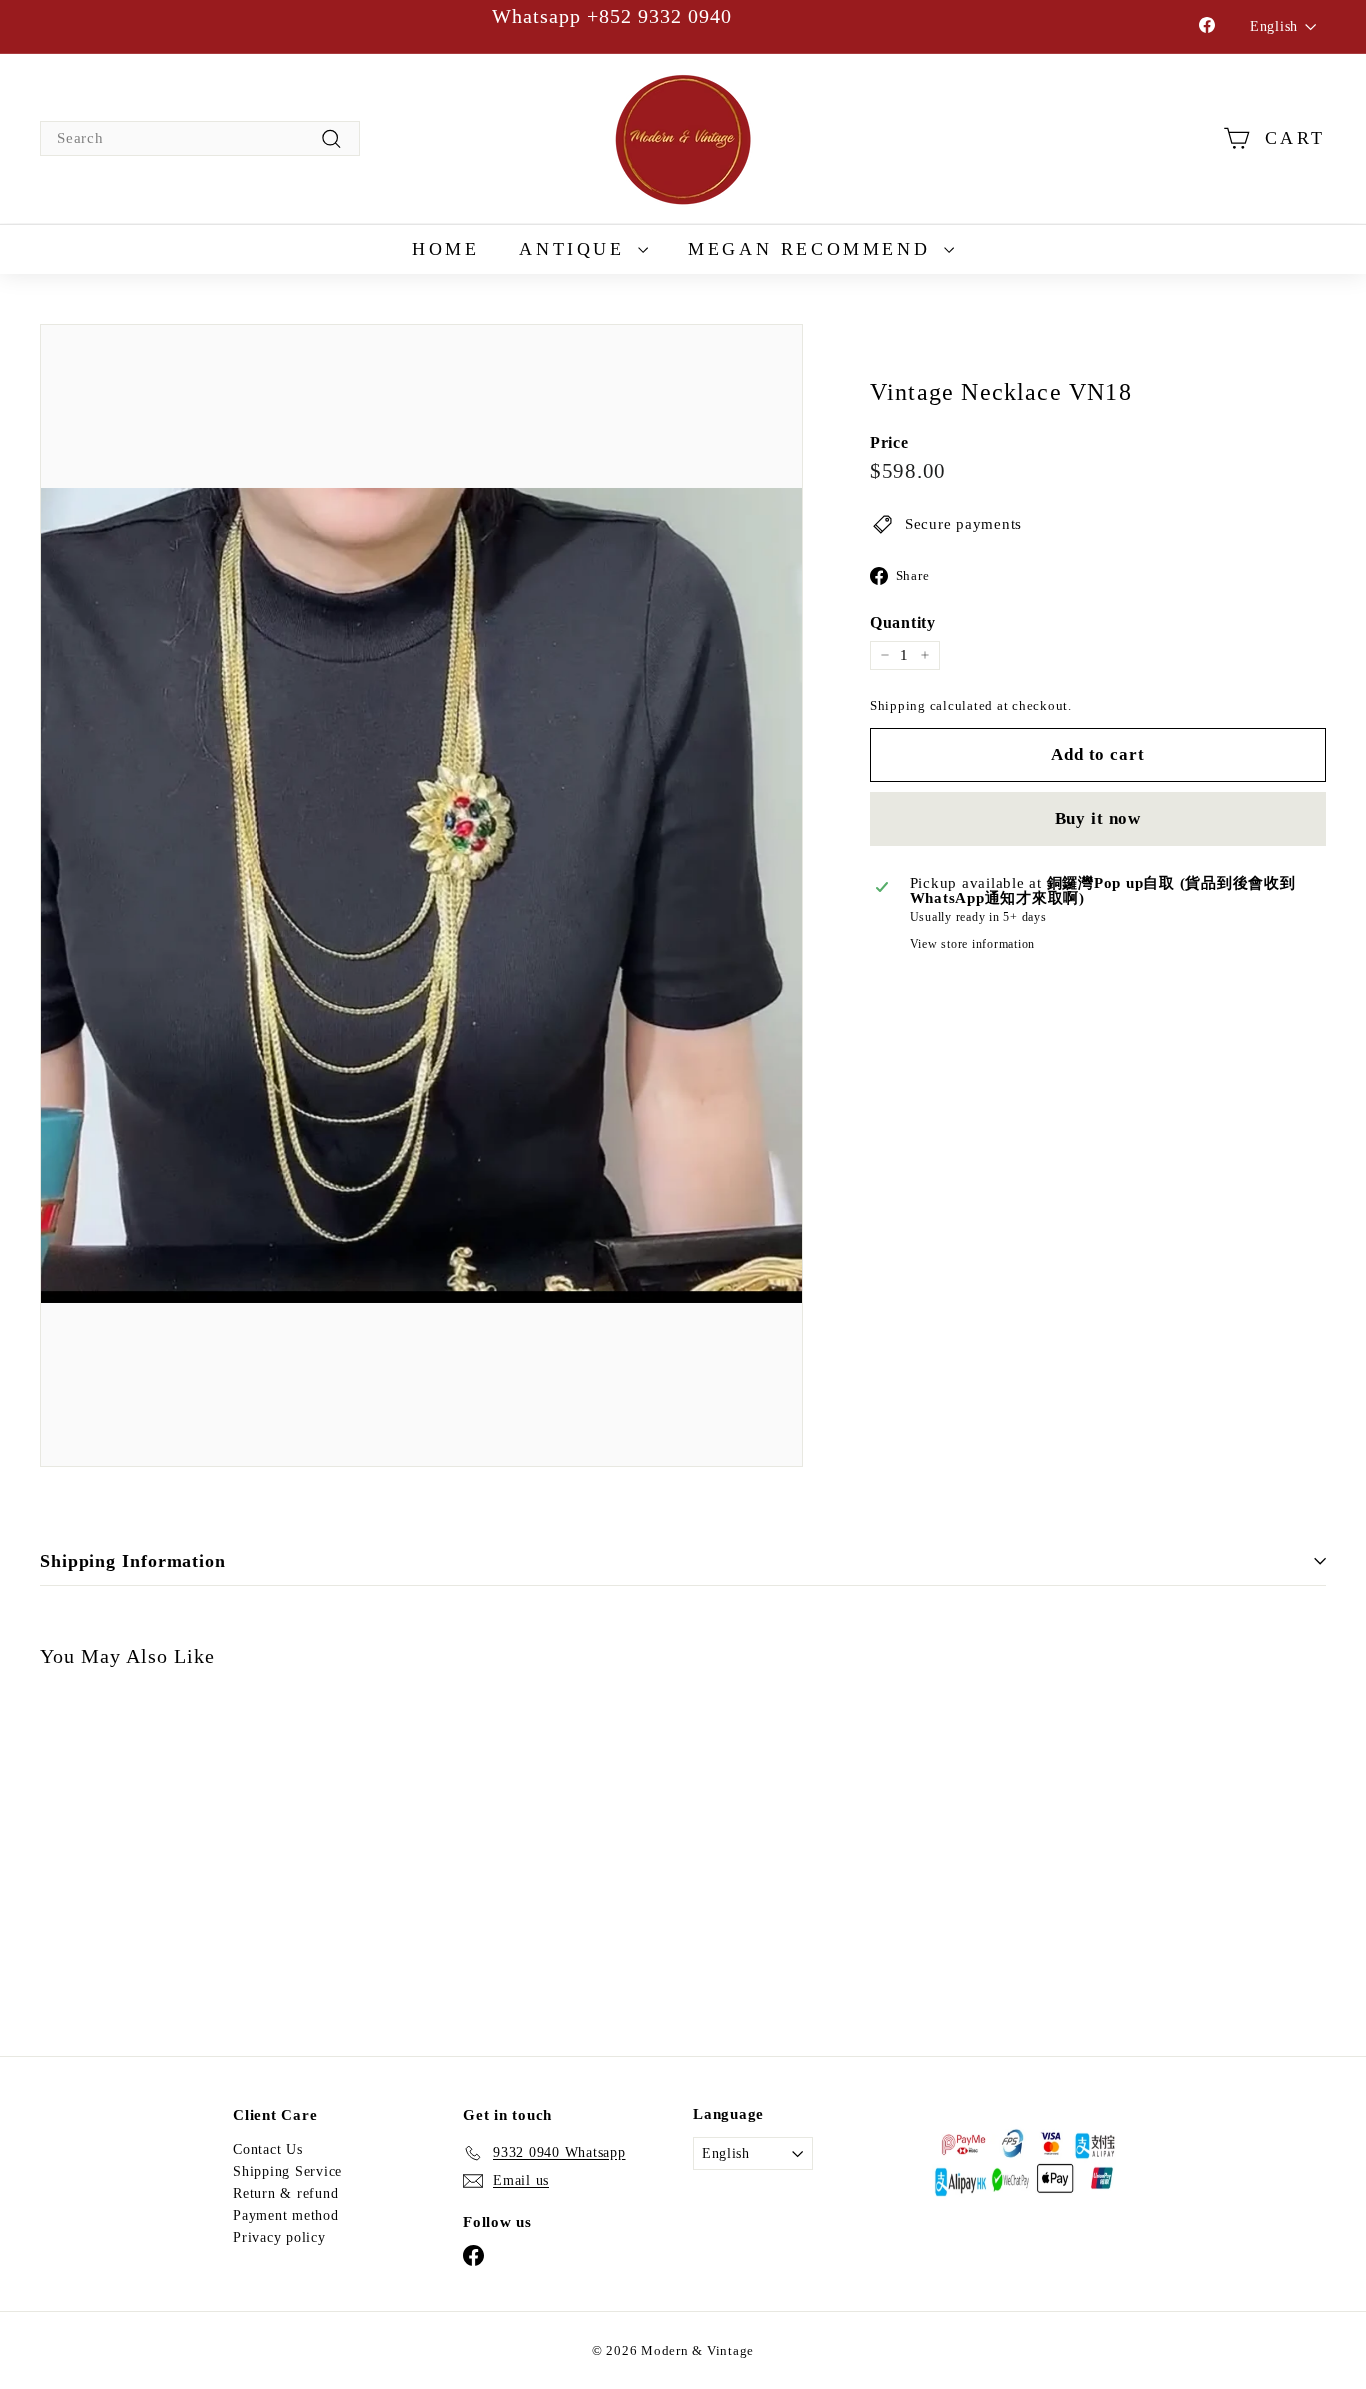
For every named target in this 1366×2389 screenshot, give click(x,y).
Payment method (286, 2215)
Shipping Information (133, 1561)
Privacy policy (279, 2237)
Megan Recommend (813, 249)
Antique (576, 249)
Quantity (903, 623)
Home (445, 249)
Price (889, 443)
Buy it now (1098, 817)
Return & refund (285, 2193)
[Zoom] (421, 895)
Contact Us (268, 2149)
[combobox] (200, 138)
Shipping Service (287, 2171)
